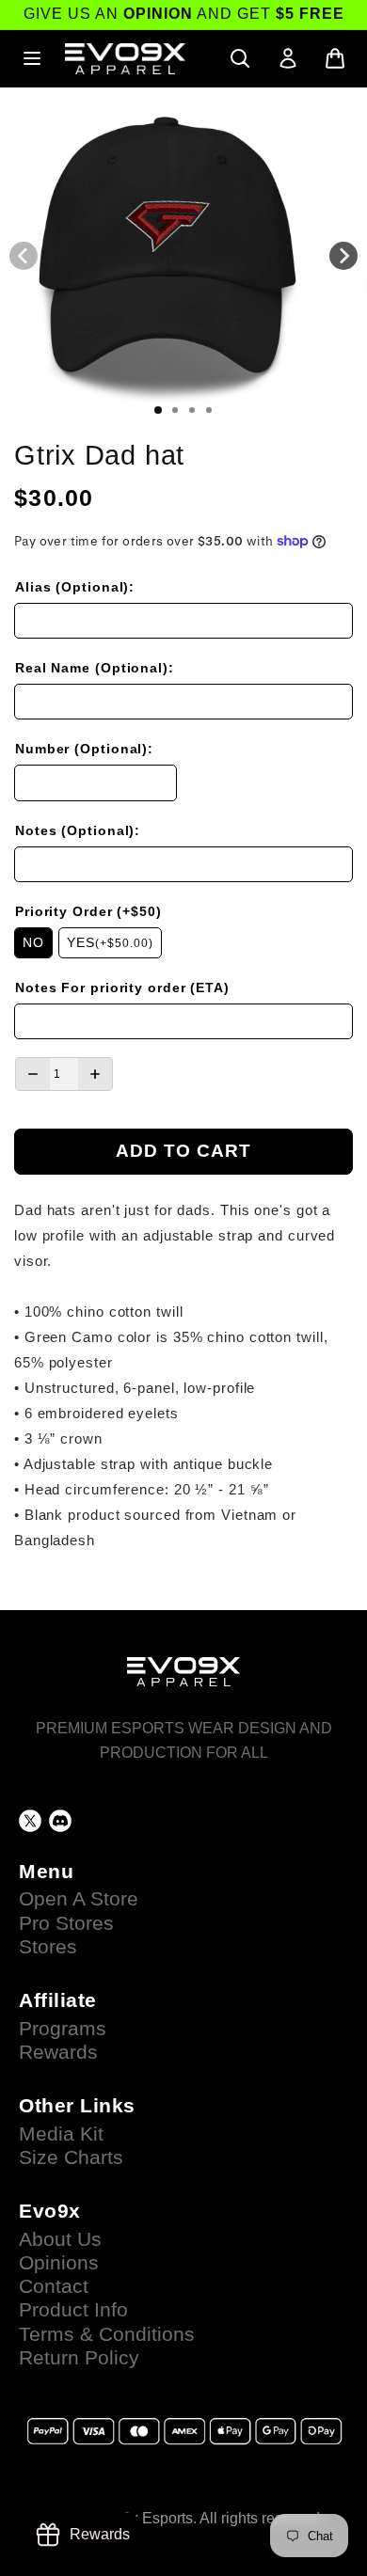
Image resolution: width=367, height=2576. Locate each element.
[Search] (240, 58)
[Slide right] (343, 256)
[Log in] (288, 58)
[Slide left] (24, 256)
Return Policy (79, 2358)
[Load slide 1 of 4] (158, 410)
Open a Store (79, 1899)
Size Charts (71, 2157)
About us (60, 2239)
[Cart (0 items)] (335, 58)
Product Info (73, 2310)
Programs (63, 2029)
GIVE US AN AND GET (184, 14)
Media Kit (61, 2134)
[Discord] (60, 1821)
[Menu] (32, 58)
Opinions (59, 2263)
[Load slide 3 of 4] (192, 410)
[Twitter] (30, 1821)
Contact (54, 2286)
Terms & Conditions (107, 2334)
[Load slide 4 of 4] (209, 410)
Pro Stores (66, 1923)
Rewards (58, 2052)
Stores (48, 1947)
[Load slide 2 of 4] (175, 410)
